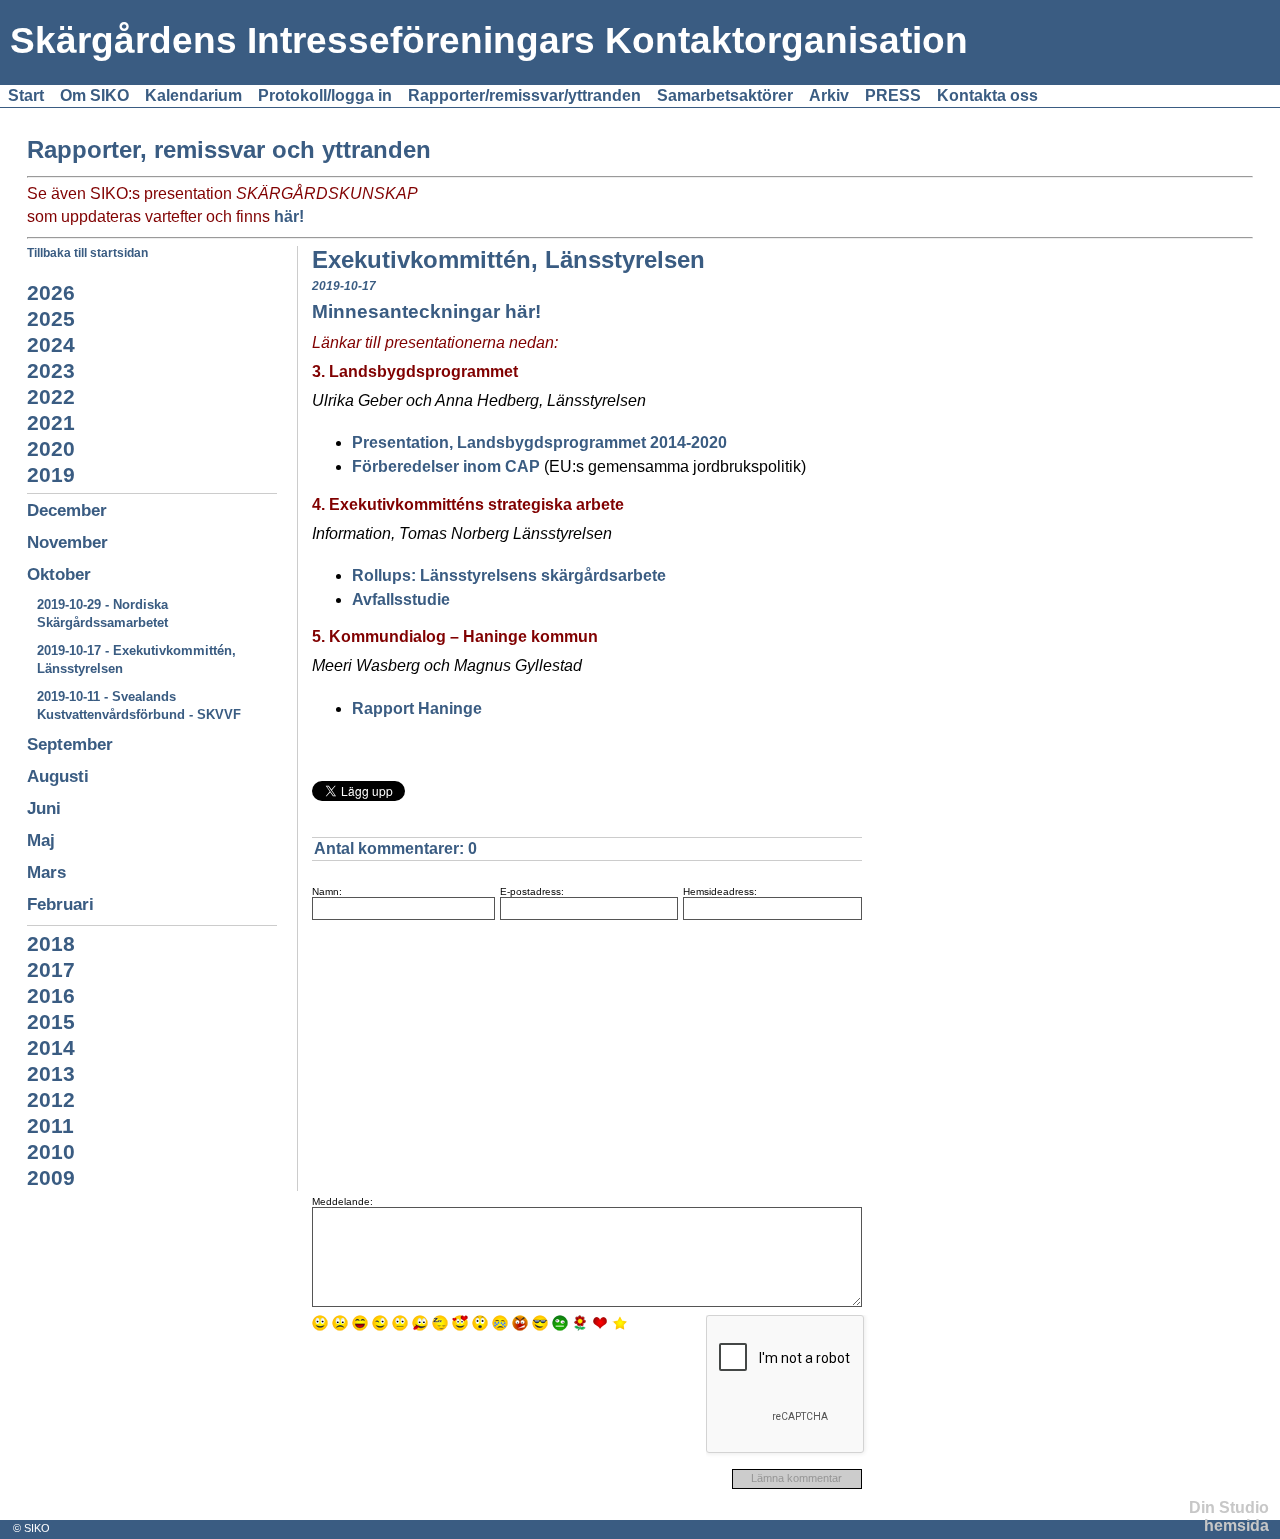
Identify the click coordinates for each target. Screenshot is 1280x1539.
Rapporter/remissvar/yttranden (524, 95)
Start (26, 95)
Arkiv (829, 95)
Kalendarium (193, 95)
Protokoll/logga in (325, 95)
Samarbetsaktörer (725, 95)
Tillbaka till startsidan (87, 253)
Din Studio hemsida (1229, 1516)
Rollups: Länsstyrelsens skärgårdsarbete (509, 575)
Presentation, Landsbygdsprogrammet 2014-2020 (539, 442)
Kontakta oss (987, 95)
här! (289, 216)
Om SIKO (94, 95)
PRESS (893, 95)
